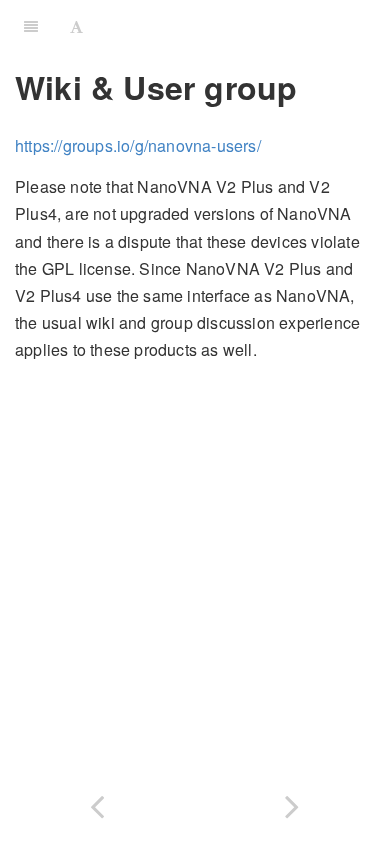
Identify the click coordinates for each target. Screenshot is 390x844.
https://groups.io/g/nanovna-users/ (138, 145)
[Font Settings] (76, 25)
